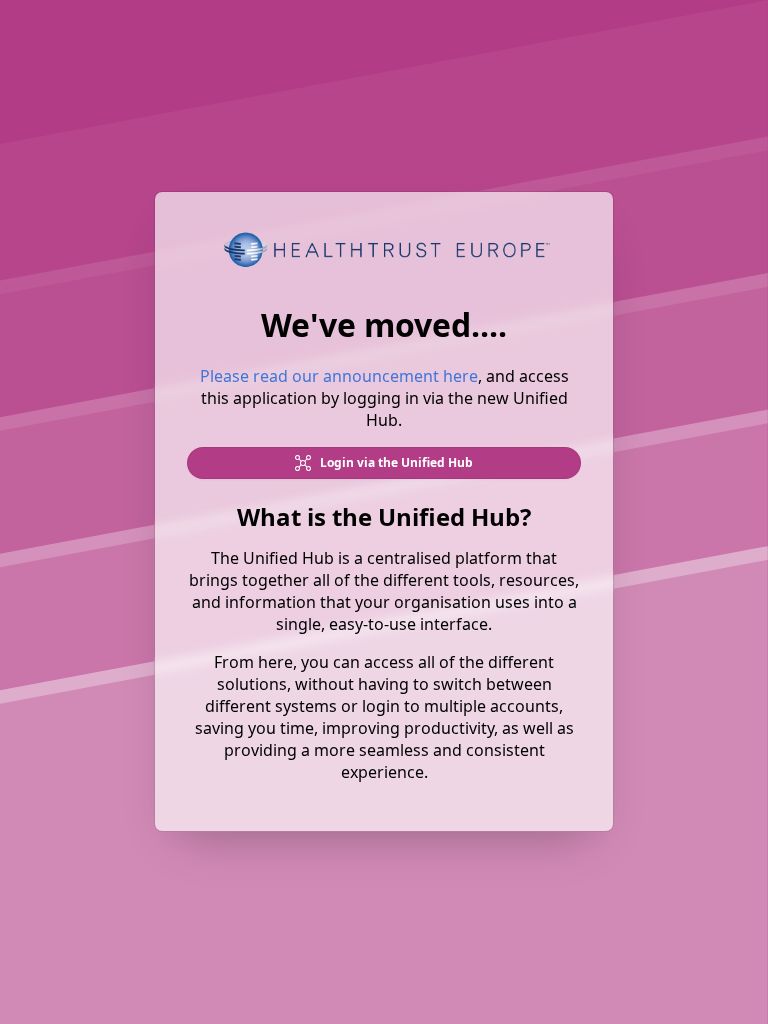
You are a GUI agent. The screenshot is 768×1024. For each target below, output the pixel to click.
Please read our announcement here (339, 377)
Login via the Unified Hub (395, 463)
